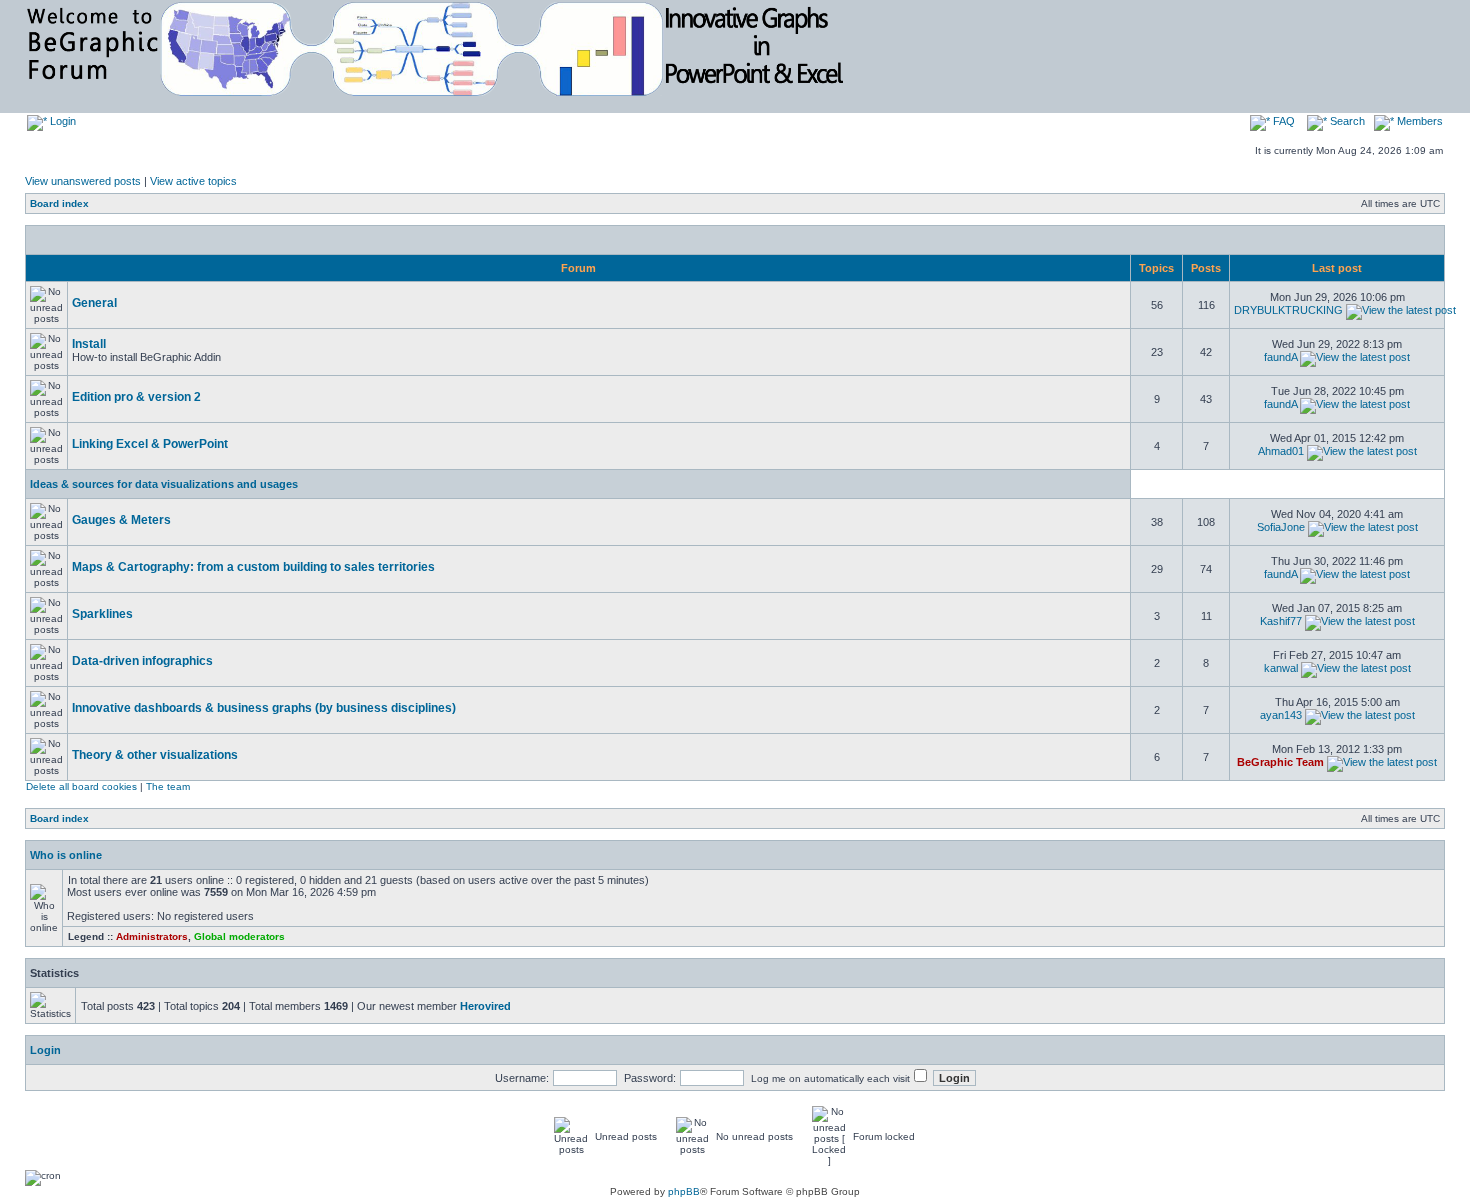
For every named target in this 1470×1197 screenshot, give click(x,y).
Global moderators (239, 936)
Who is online (66, 855)
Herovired (485, 1006)
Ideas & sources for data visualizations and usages (164, 484)
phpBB (684, 1191)
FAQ (1282, 121)
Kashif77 (1281, 621)
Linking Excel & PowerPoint (150, 444)
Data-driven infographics (142, 661)
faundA (1280, 357)
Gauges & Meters (121, 520)
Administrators (152, 936)
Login (61, 121)
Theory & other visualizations (155, 755)
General (94, 303)
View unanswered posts (83, 181)
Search (1346, 121)
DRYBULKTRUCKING (1288, 310)
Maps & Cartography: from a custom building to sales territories (253, 567)
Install (89, 344)
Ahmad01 (1281, 451)
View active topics (193, 181)
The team (168, 786)
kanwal (1281, 668)
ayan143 (1281, 715)
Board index (59, 203)
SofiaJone (1281, 527)
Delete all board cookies (81, 786)
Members (1418, 121)
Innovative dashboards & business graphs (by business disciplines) (264, 708)
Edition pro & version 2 (136, 397)
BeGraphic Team (1280, 762)
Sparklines (102, 614)
